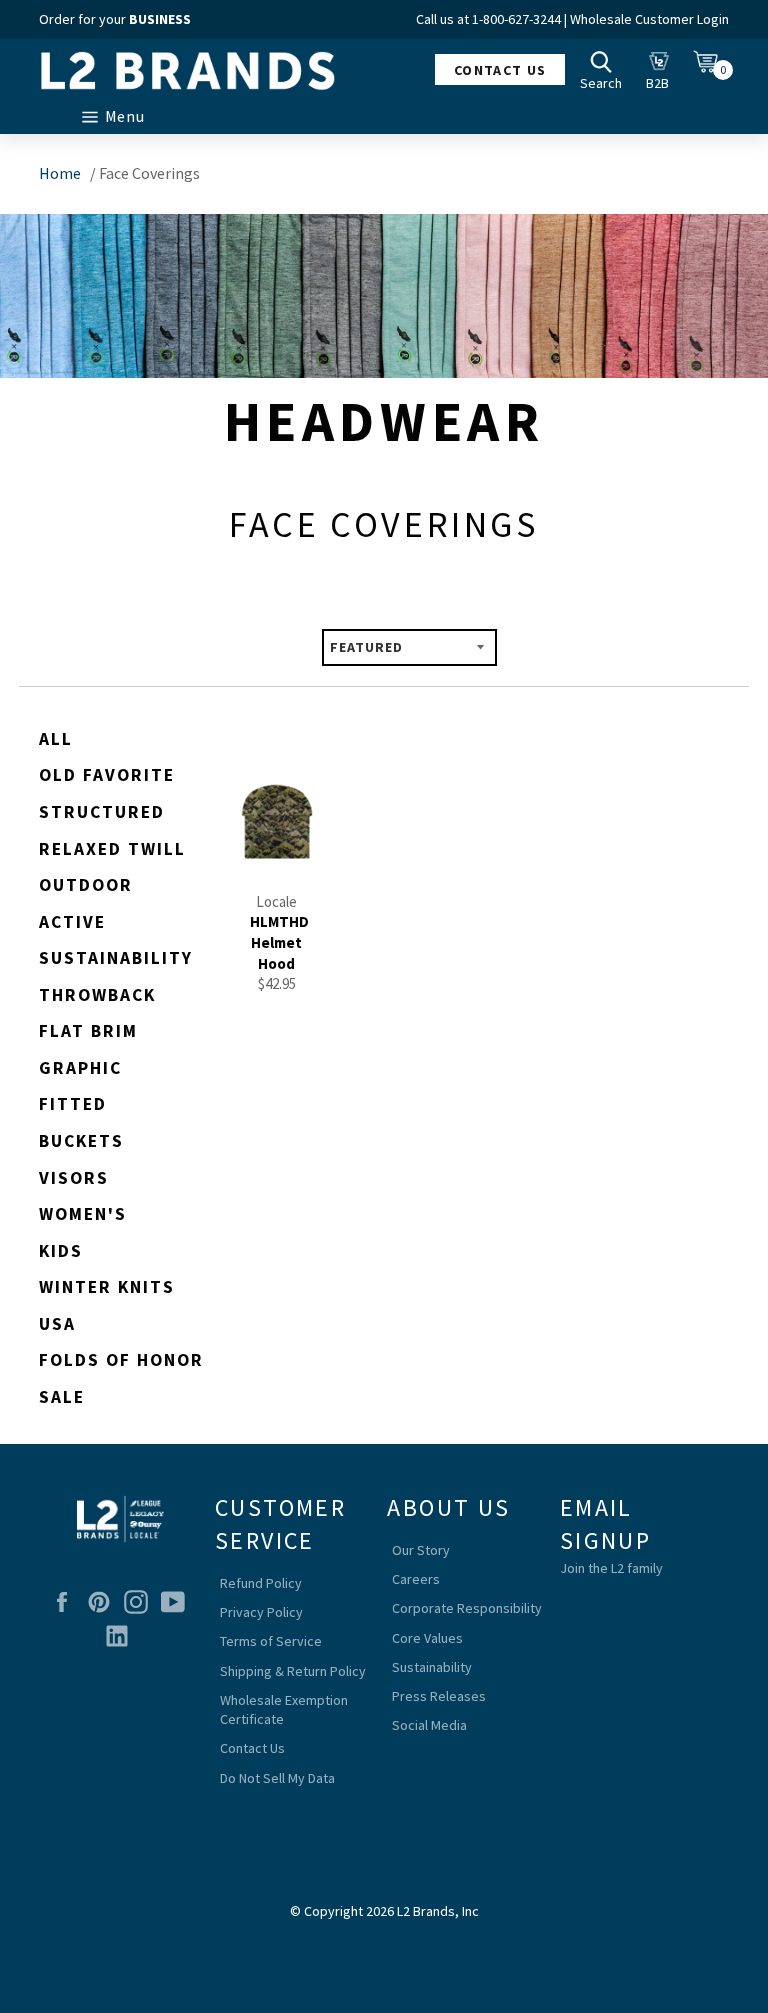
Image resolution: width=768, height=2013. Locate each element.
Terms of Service (271, 1641)
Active (72, 922)
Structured (102, 812)
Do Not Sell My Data (277, 1778)
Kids (61, 1251)
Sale (62, 1397)
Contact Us (252, 1748)
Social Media (429, 1725)
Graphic (80, 1068)
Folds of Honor (121, 1360)
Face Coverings (149, 173)
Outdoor (86, 885)
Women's (83, 1214)
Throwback (97, 995)
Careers (416, 1579)
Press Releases (439, 1696)
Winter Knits (107, 1287)
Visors (74, 1178)
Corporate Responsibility (467, 1608)
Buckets (81, 1141)
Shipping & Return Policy (293, 1671)
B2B (662, 69)
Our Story (421, 1550)
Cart (711, 69)
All (56, 739)
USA (57, 1324)
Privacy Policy (261, 1612)
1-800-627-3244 (516, 19)
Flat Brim (88, 1031)
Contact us (500, 70)
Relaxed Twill (112, 849)
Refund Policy (261, 1583)
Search (606, 69)
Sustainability (116, 958)
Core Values (427, 1638)
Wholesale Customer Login (649, 19)
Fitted (73, 1104)
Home (60, 173)
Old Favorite (107, 775)
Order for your (115, 19)
